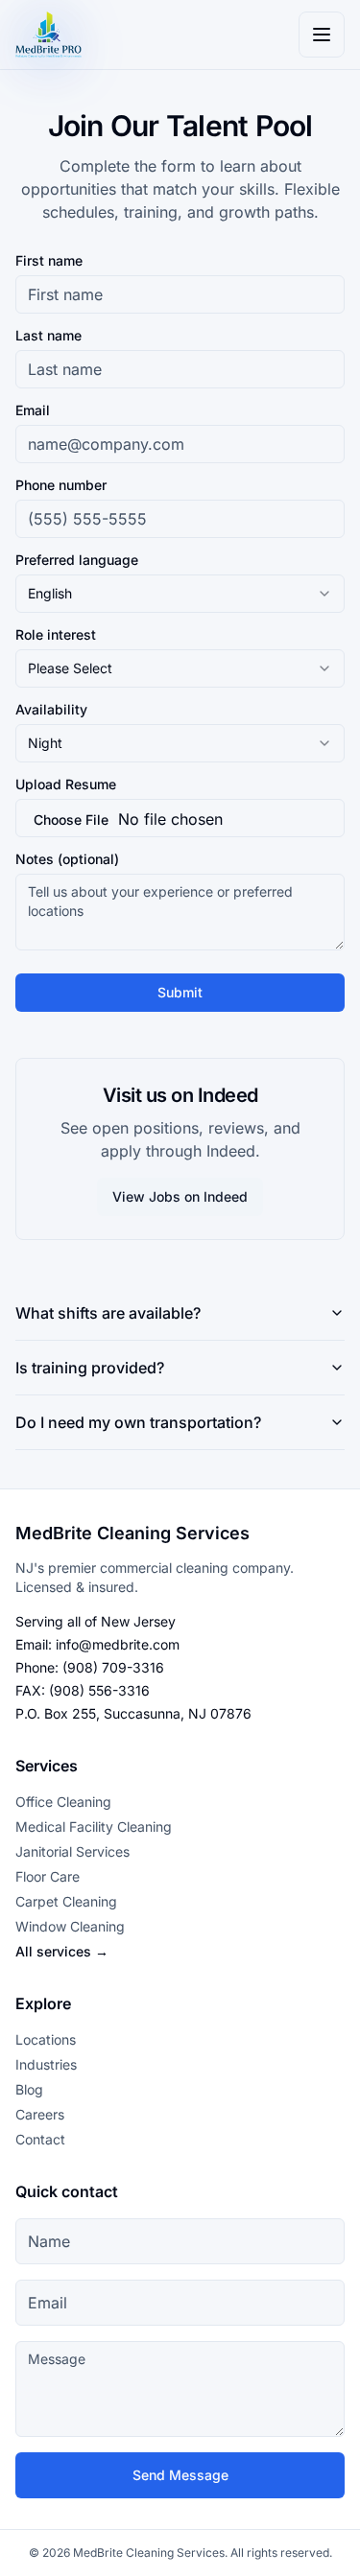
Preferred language (77, 560)
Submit (180, 992)
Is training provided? (90, 1368)
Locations (46, 2039)
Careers (40, 2114)
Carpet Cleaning (66, 1901)
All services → (62, 1951)
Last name (48, 336)
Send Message (180, 2475)
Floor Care (48, 1876)
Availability (51, 710)
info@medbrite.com (118, 1644)
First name (49, 261)
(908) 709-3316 (113, 1667)
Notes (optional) (67, 859)
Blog (29, 2089)
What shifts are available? (108, 1313)
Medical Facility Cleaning (94, 1827)
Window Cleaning (70, 1926)
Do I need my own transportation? (138, 1422)
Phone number (61, 485)
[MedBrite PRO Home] (48, 35)
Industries (46, 2064)
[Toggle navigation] (322, 35)
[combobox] (180, 594)
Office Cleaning (63, 1802)
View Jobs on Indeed (180, 1196)
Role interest (56, 635)
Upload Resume (66, 785)
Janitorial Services (72, 1851)
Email (33, 410)
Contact (40, 2139)
